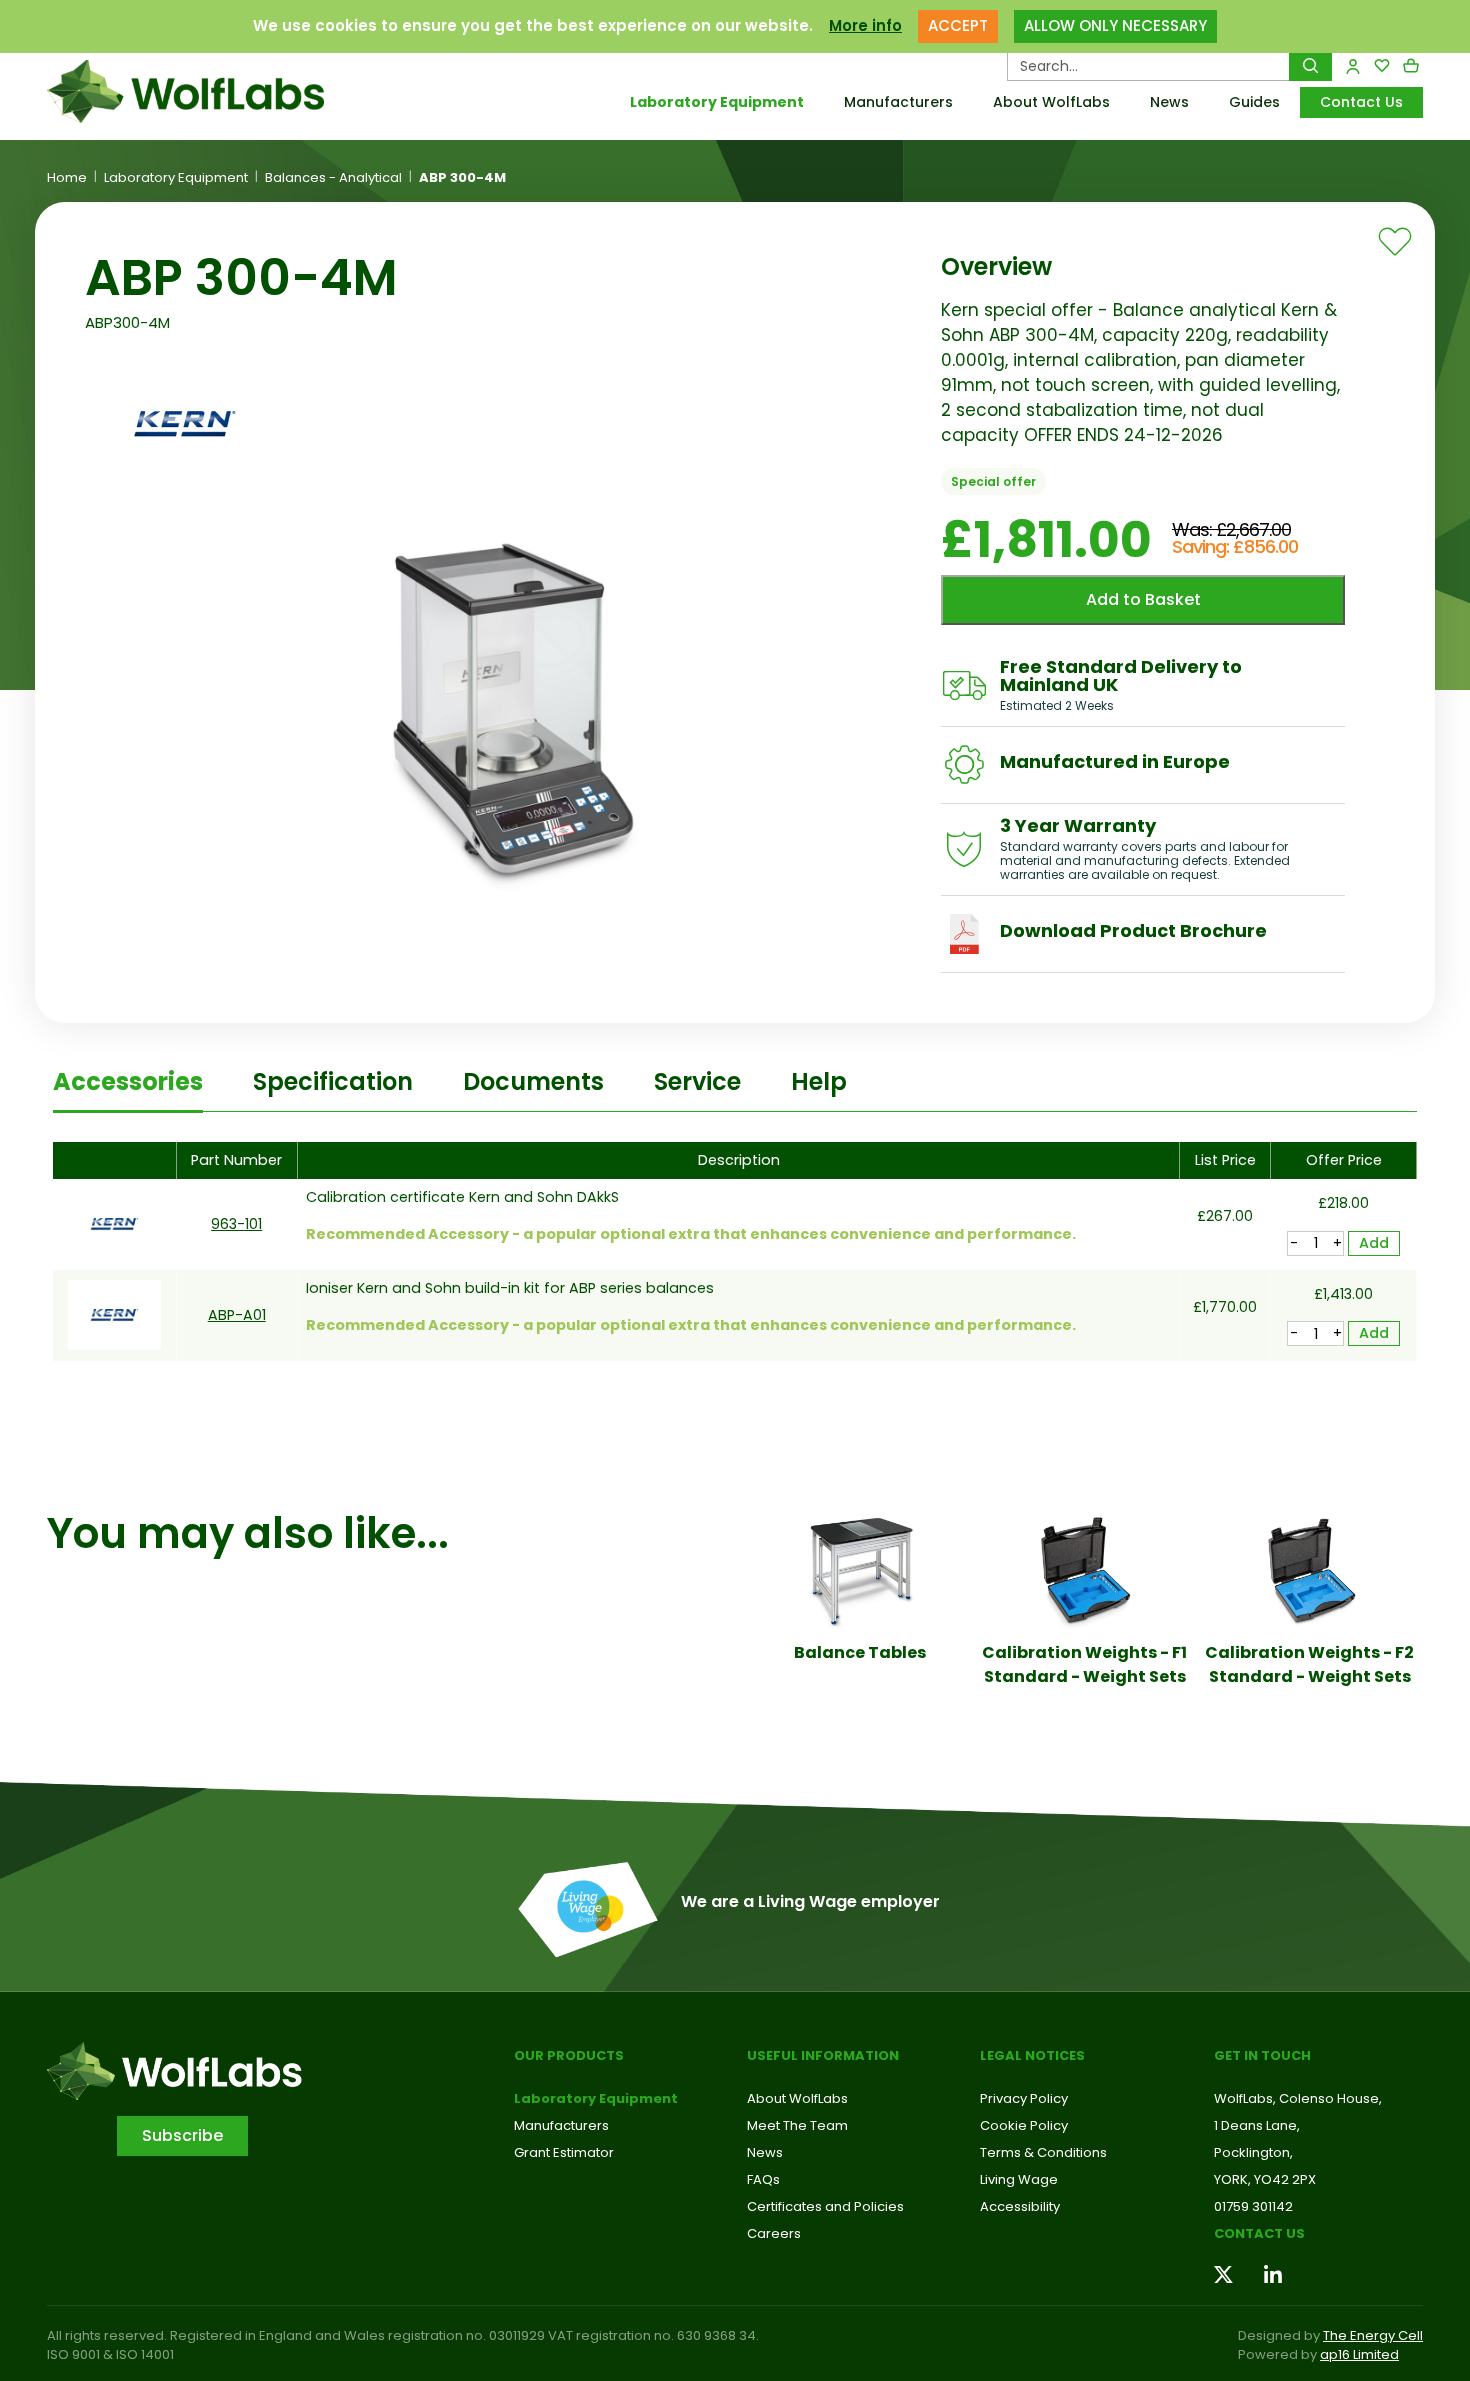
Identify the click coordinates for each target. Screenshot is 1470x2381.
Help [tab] (819, 1081)
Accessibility (1020, 2206)
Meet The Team (797, 2125)
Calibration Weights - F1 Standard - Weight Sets (1084, 1664)
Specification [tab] (333, 1081)
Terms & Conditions (1043, 2152)
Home (67, 178)
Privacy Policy (1024, 2098)
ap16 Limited (1359, 2354)
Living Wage (1019, 2179)
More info (865, 25)
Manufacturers (898, 102)
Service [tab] (697, 1081)
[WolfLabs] (210, 91)
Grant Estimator (564, 2152)
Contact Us (1361, 102)
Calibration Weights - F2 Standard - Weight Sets (1309, 1664)
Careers (774, 2233)
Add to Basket (1143, 599)
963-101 (236, 1224)
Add (1374, 1243)
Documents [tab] (533, 1081)
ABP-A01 (237, 1315)
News (1169, 102)
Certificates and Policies (825, 2206)
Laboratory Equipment (717, 102)
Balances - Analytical (333, 178)
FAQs (763, 2179)
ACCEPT (958, 25)
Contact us (1259, 2233)
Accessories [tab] (128, 1081)
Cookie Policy (1024, 2125)
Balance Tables (860, 1652)
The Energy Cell (1373, 2335)
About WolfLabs (1051, 102)
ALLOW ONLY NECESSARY (1115, 25)
